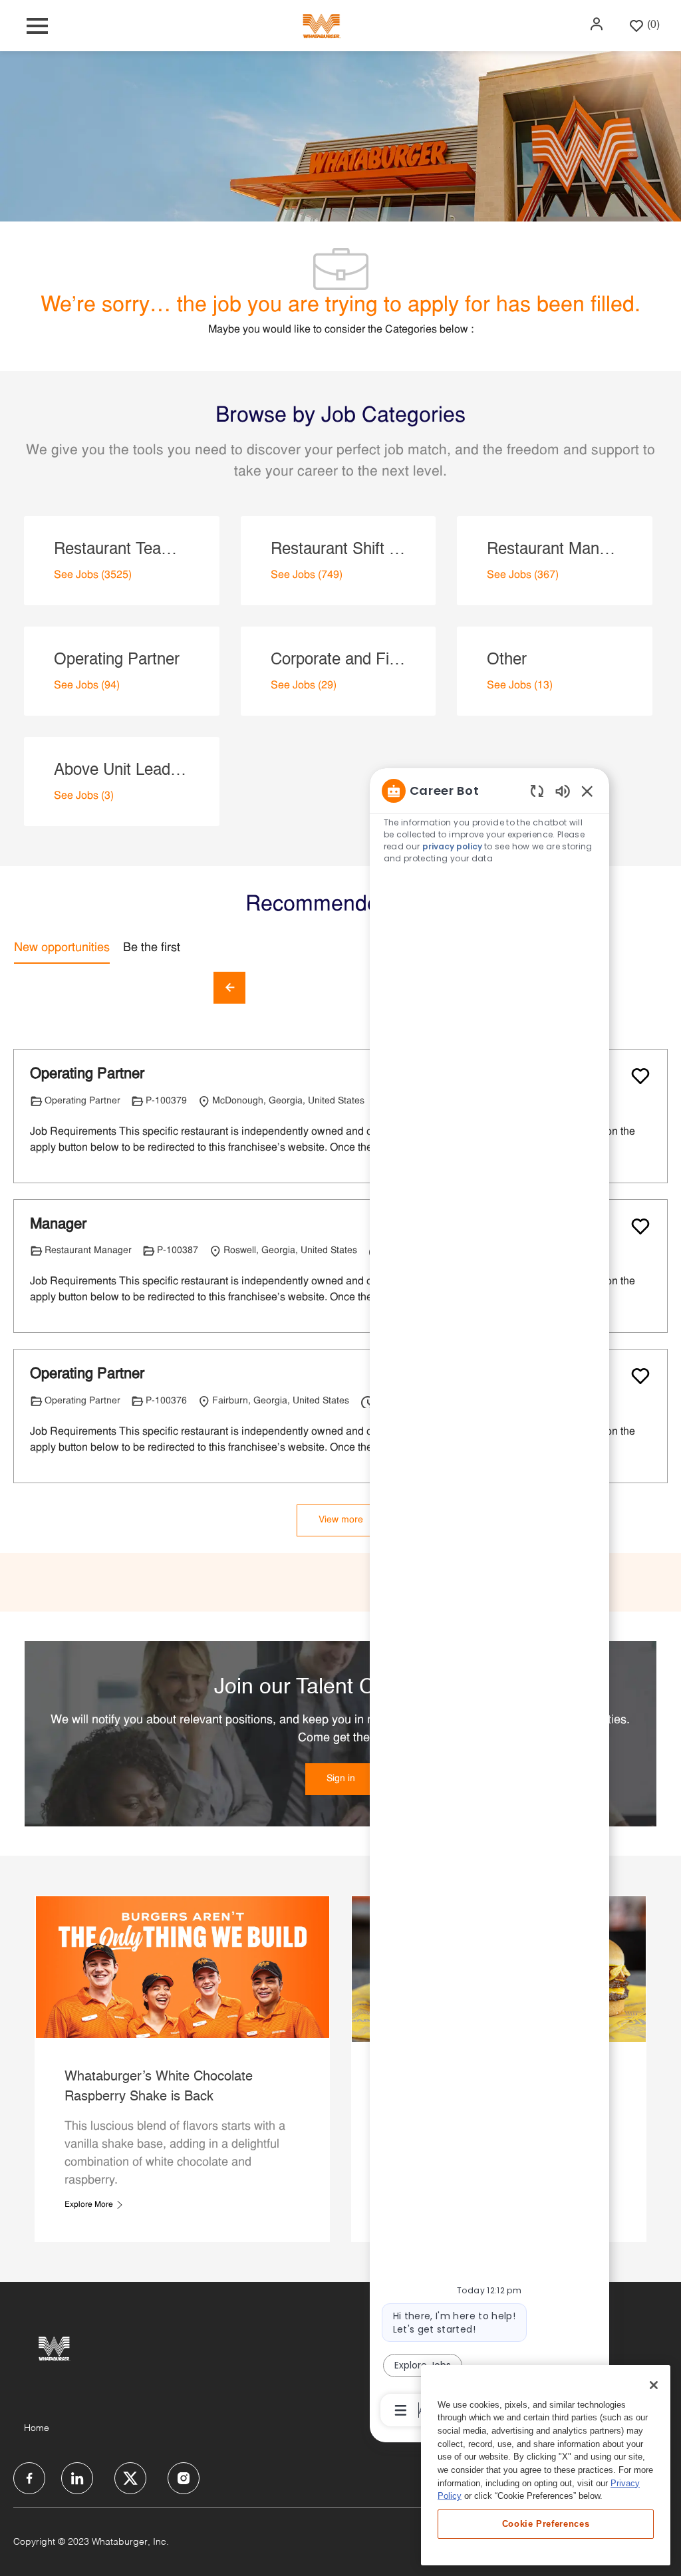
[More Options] (401, 2410)
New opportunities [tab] (62, 948)
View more (341, 1520)
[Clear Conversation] (537, 790)
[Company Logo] (321, 26)
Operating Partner (87, 1074)
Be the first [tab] (152, 948)
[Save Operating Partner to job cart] (640, 1076)
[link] (341, 1779)
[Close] (654, 2385)
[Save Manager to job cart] (640, 1226)
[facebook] (29, 2478)
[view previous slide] (229, 988)
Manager (58, 1225)
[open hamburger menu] (37, 26)
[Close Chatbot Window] (587, 791)
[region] (489, 1599)
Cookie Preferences (546, 2524)
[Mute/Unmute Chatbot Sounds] (563, 790)
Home (37, 2428)
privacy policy (452, 846)
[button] (598, 24)
